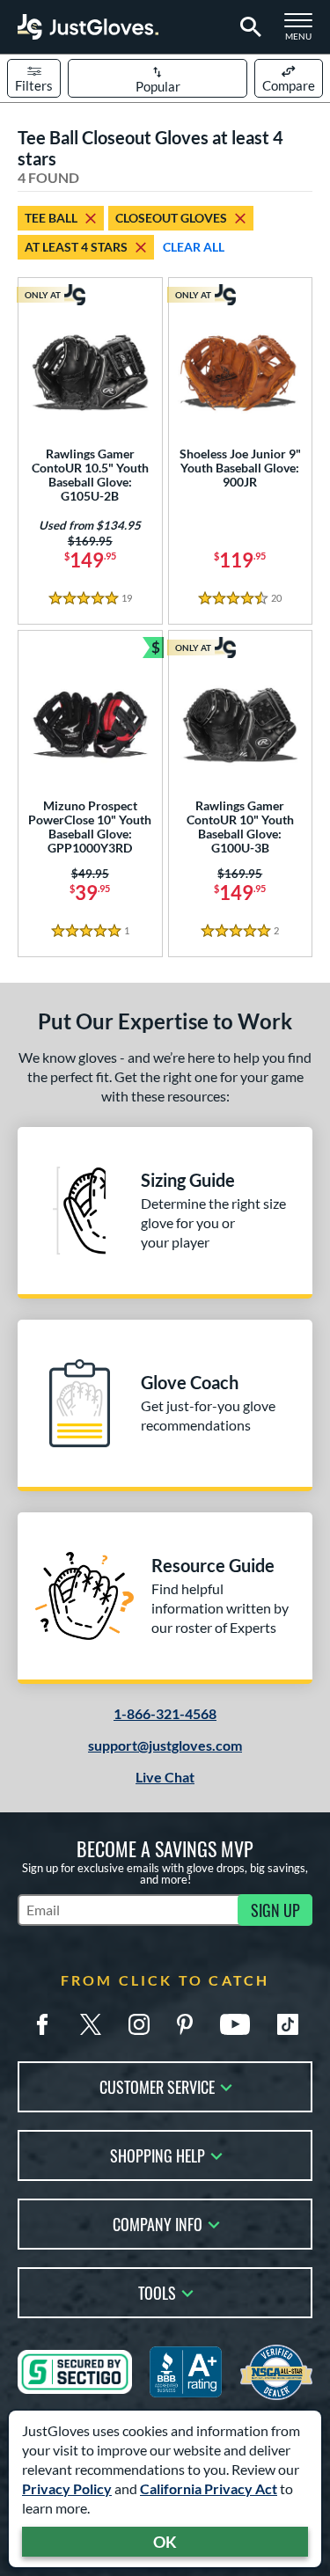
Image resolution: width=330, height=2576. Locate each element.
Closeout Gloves (171, 218)
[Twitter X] (91, 2024)
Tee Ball (51, 218)
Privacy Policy (67, 2488)
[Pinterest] (185, 2024)
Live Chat (165, 1777)
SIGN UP (275, 1910)
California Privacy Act (209, 2488)
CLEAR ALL (194, 247)
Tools (157, 2291)
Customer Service (157, 2086)
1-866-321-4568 (165, 1713)
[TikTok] (288, 2024)
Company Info (158, 2223)
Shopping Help (158, 2154)
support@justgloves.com (165, 1745)
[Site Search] (248, 27)
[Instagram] (139, 2024)
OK (165, 2542)
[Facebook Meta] (42, 2024)
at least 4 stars (76, 247)
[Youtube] (235, 2024)
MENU (304, 32)
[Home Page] (88, 27)
